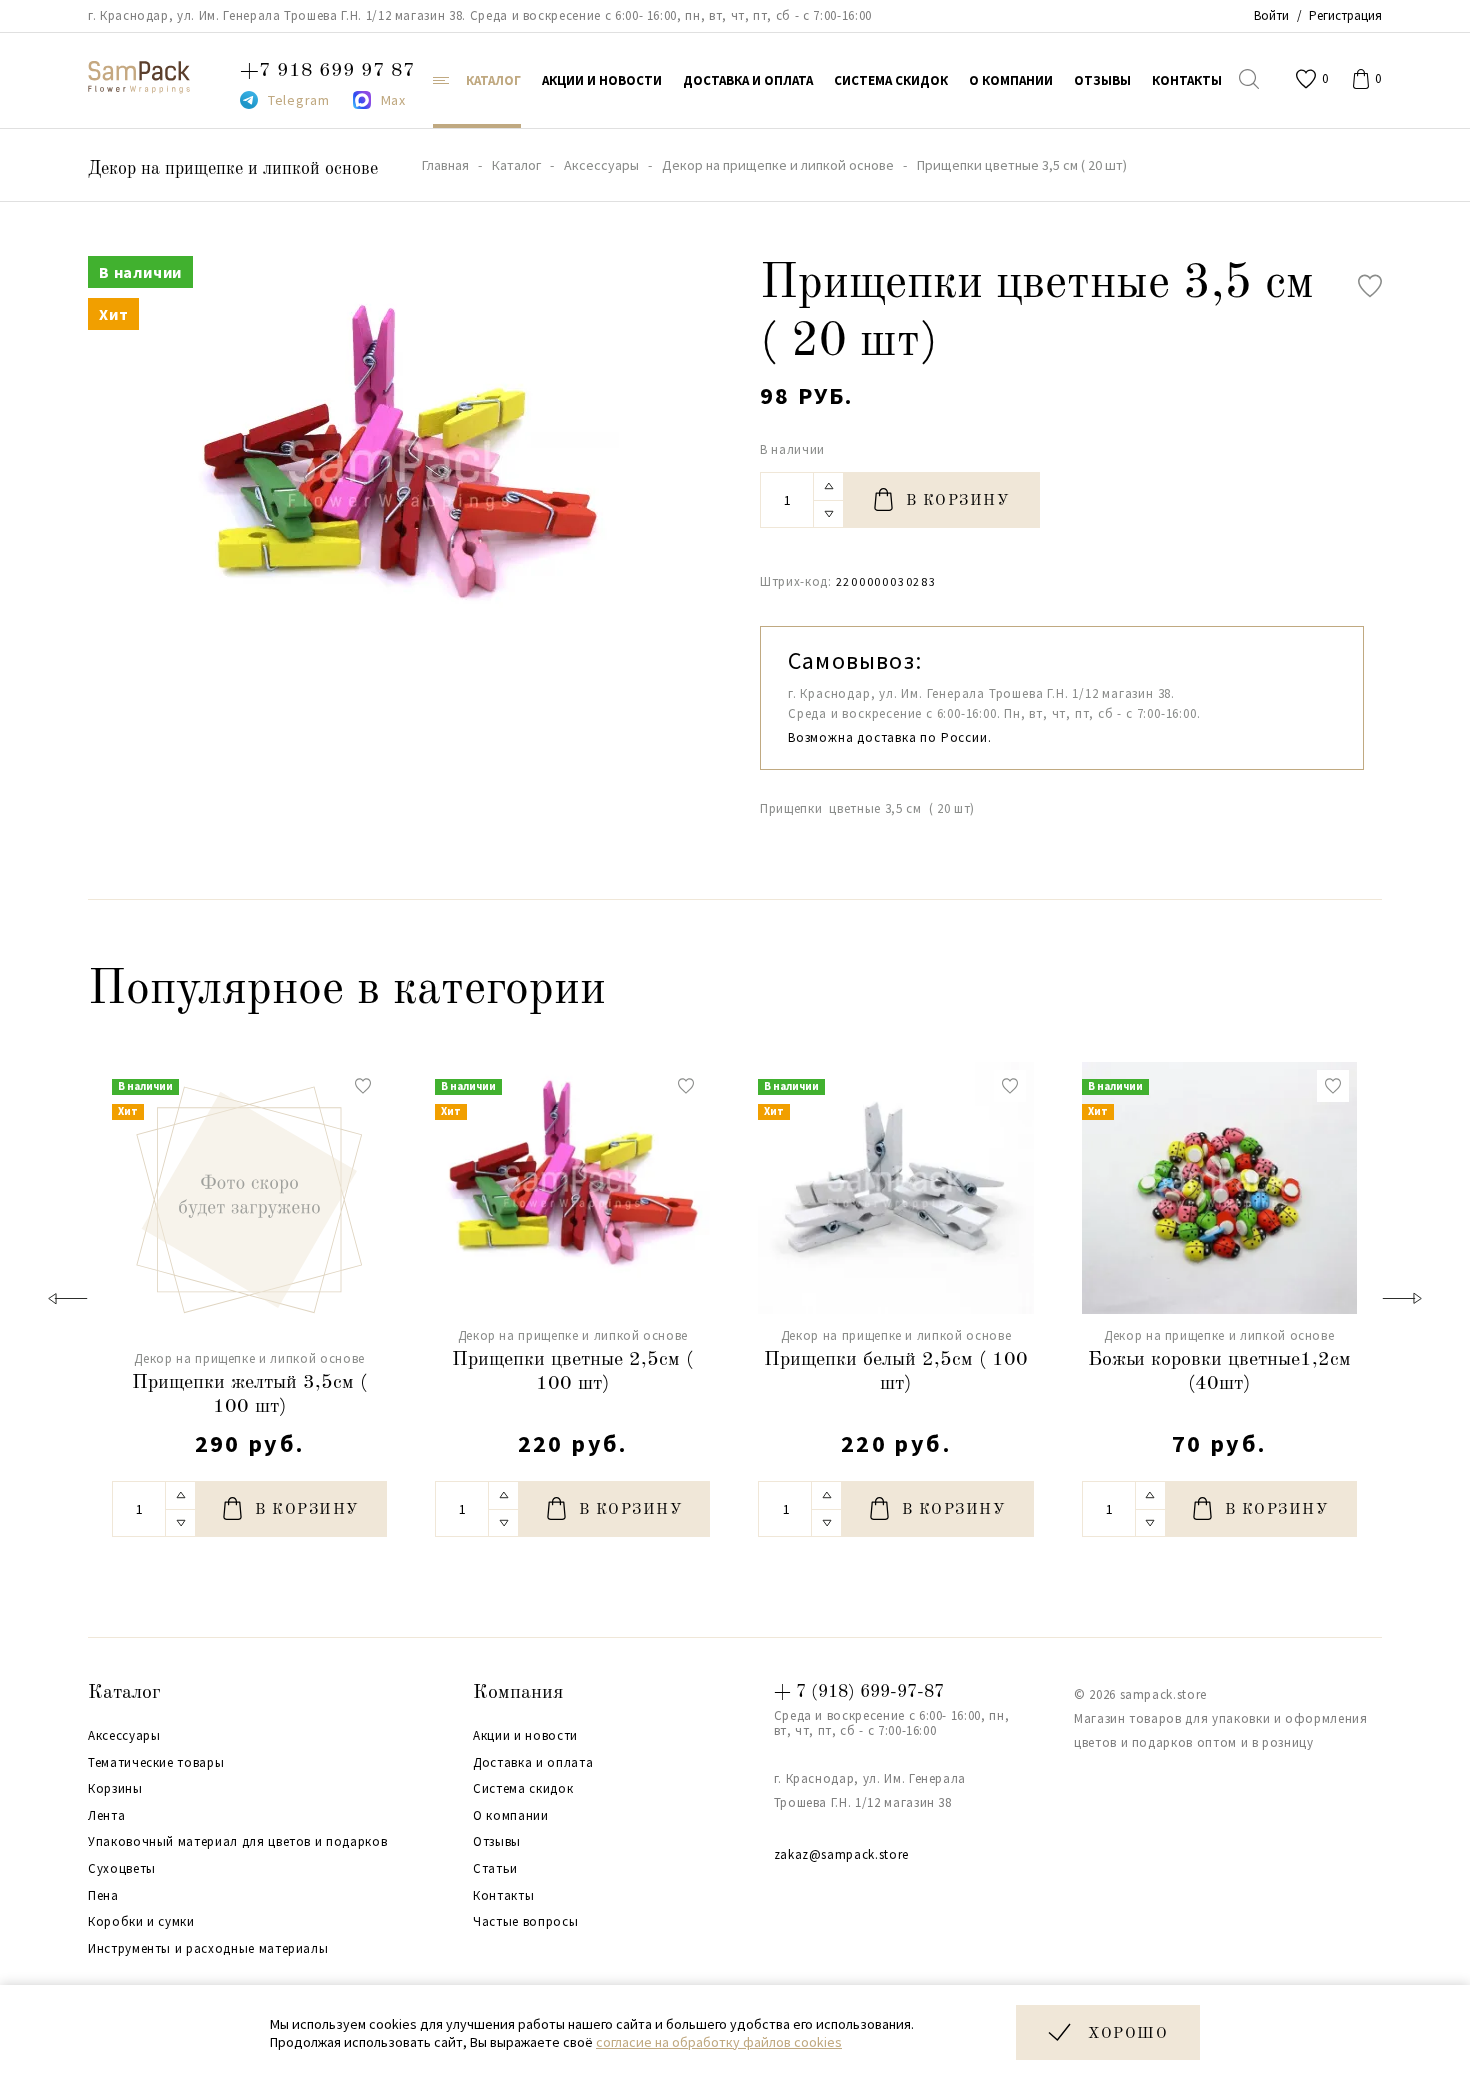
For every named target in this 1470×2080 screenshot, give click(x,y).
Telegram (299, 100)
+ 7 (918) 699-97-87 (859, 1692)
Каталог (124, 1693)
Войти (1271, 15)
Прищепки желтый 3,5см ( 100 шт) (249, 1395)
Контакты (503, 1896)
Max (393, 100)
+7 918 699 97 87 (327, 71)
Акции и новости (525, 1736)
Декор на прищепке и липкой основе (233, 169)
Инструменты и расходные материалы (208, 1949)
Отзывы (497, 1842)
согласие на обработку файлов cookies (719, 2042)
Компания (518, 1693)
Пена (103, 1896)
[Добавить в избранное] (1370, 286)
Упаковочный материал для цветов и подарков (237, 1842)
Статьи (495, 1869)
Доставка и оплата (533, 1763)
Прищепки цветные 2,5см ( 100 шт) (572, 1372)
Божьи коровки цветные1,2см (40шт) (1219, 1372)
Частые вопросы (525, 1922)
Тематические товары (156, 1763)
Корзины (115, 1789)
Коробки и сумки (141, 1922)
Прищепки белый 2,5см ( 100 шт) (896, 1372)
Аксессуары (124, 1736)
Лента (106, 1816)
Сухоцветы (122, 1869)
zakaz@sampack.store (841, 1854)
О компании (511, 1816)
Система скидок (523, 1789)
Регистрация (1345, 15)
